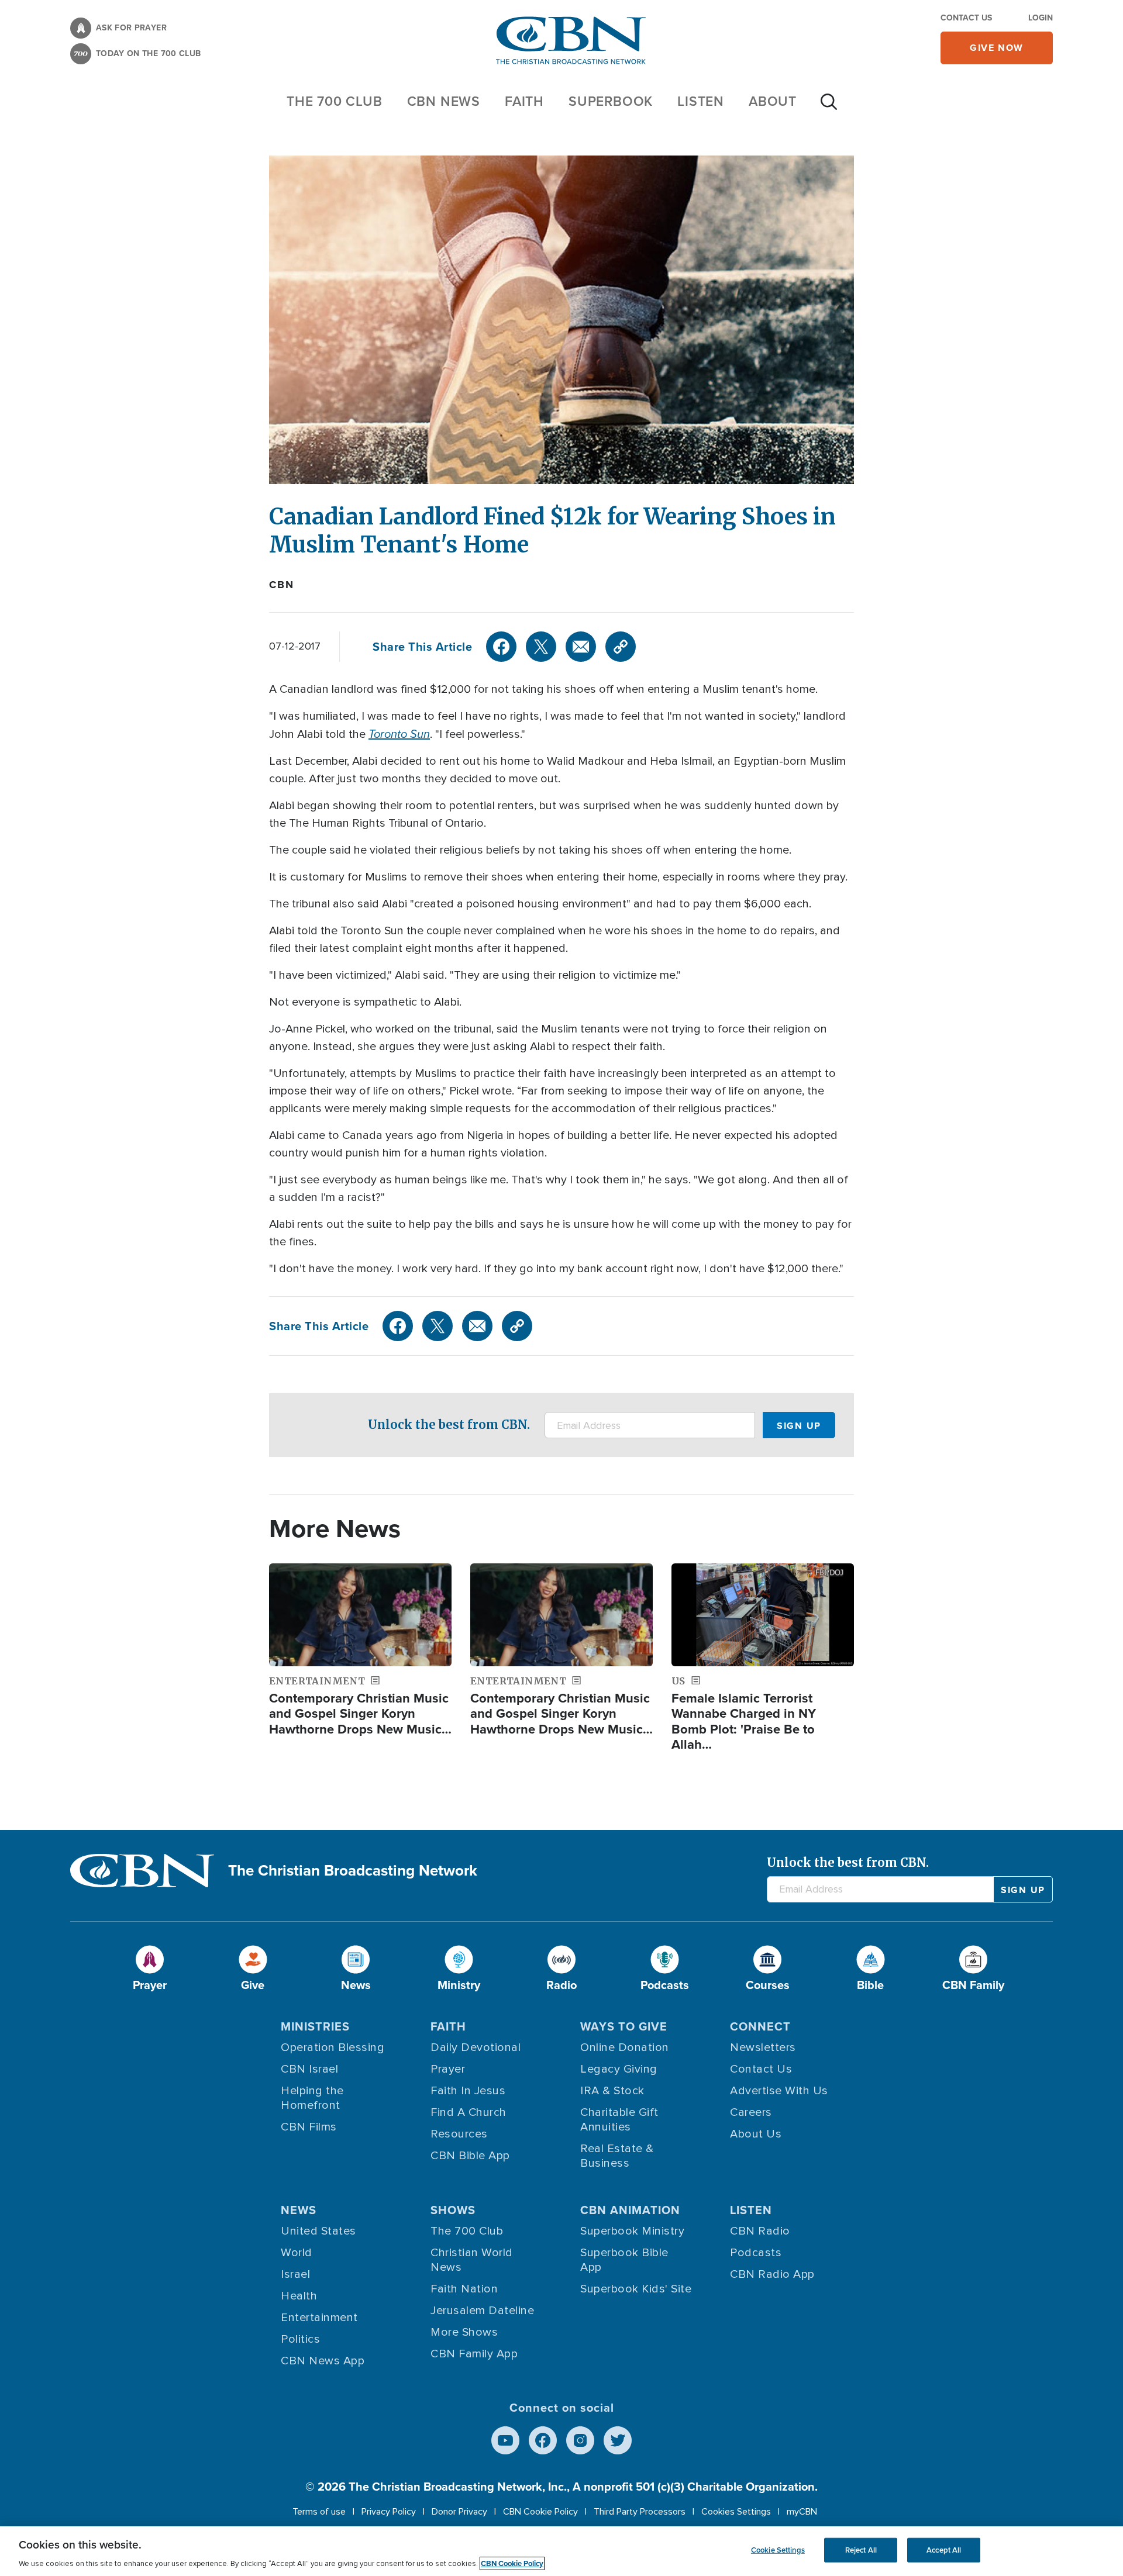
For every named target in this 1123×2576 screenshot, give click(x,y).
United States (318, 2231)
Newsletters (763, 2047)
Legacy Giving (619, 2069)
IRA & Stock (612, 2091)
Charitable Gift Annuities (619, 2120)
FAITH (524, 101)
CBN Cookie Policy (540, 2512)
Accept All (944, 2550)
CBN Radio (760, 2231)
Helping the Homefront (312, 2098)
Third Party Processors (640, 2512)
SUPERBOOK (611, 101)
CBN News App (323, 2361)
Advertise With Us (779, 2091)
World (297, 2253)
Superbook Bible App (624, 2260)
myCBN (802, 2512)
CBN (281, 585)
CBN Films (309, 2127)
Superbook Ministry (632, 2231)
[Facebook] (501, 647)
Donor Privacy (459, 2512)
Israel (295, 2274)
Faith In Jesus (468, 2091)
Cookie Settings (778, 2550)
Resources (459, 2134)
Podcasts (756, 2253)
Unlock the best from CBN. (449, 1425)
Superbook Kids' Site (636, 2289)
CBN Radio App (772, 2274)
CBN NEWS (444, 101)
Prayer (448, 2069)
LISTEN (701, 101)
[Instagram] (580, 2440)
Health (299, 2296)
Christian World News (472, 2260)
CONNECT (760, 2026)
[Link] (621, 647)
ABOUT (773, 101)
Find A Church (469, 2112)
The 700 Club (335, 101)
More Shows (464, 2332)
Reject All (861, 2550)
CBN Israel (309, 2069)
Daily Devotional (476, 2047)
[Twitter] (541, 647)
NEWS (299, 2210)
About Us (756, 2134)
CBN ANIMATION (630, 2210)
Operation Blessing (333, 2047)
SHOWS (453, 2210)
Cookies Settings (736, 2512)
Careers (751, 2112)
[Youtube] (505, 2440)
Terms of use (319, 2512)
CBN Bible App (470, 2156)
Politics (300, 2339)
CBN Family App (474, 2354)
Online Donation (625, 2047)
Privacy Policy (389, 2512)
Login (1041, 18)
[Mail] (581, 647)
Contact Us (966, 18)
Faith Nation (464, 2289)
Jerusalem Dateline (482, 2311)
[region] (561, 2551)
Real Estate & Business (617, 2156)
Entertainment (319, 2318)
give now (997, 48)
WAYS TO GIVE (624, 2026)
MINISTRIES (315, 2026)
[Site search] (829, 108)
